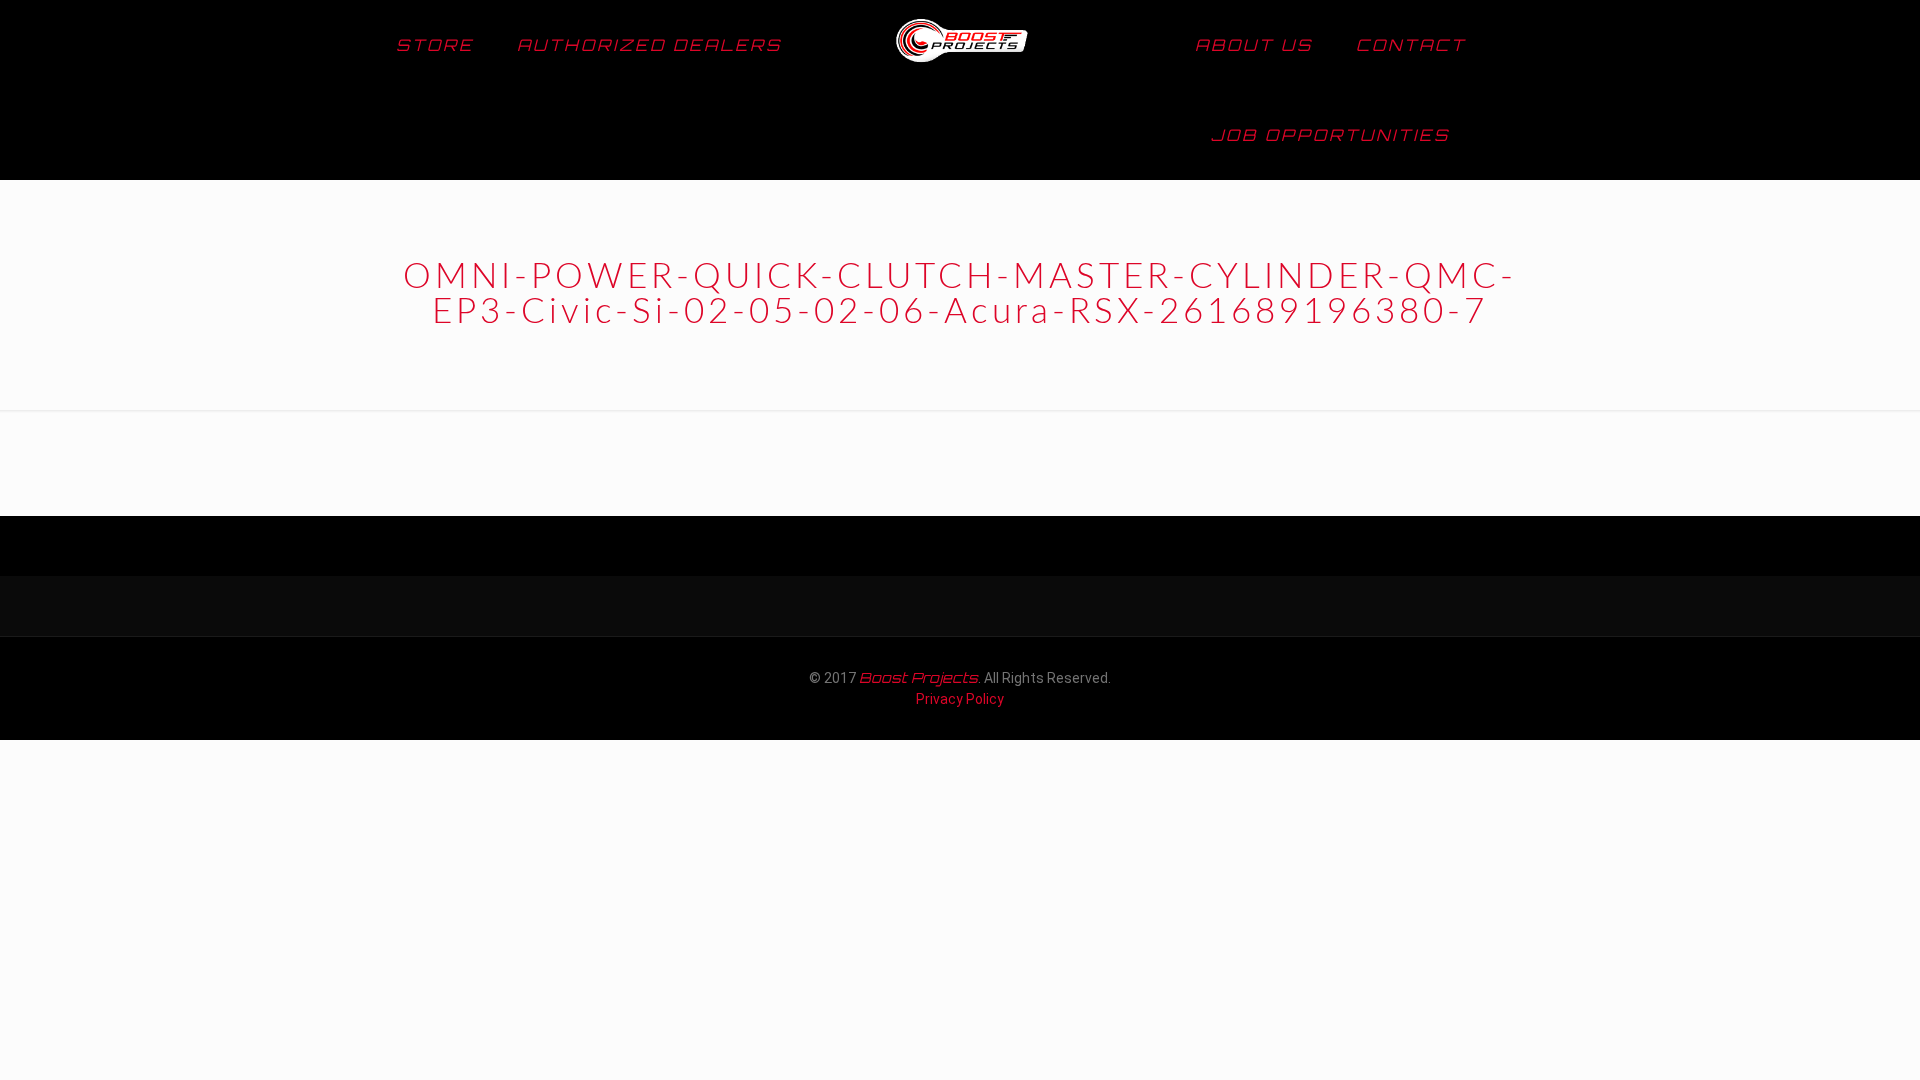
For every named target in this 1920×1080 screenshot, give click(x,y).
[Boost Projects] (960, 45)
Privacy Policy (960, 699)
